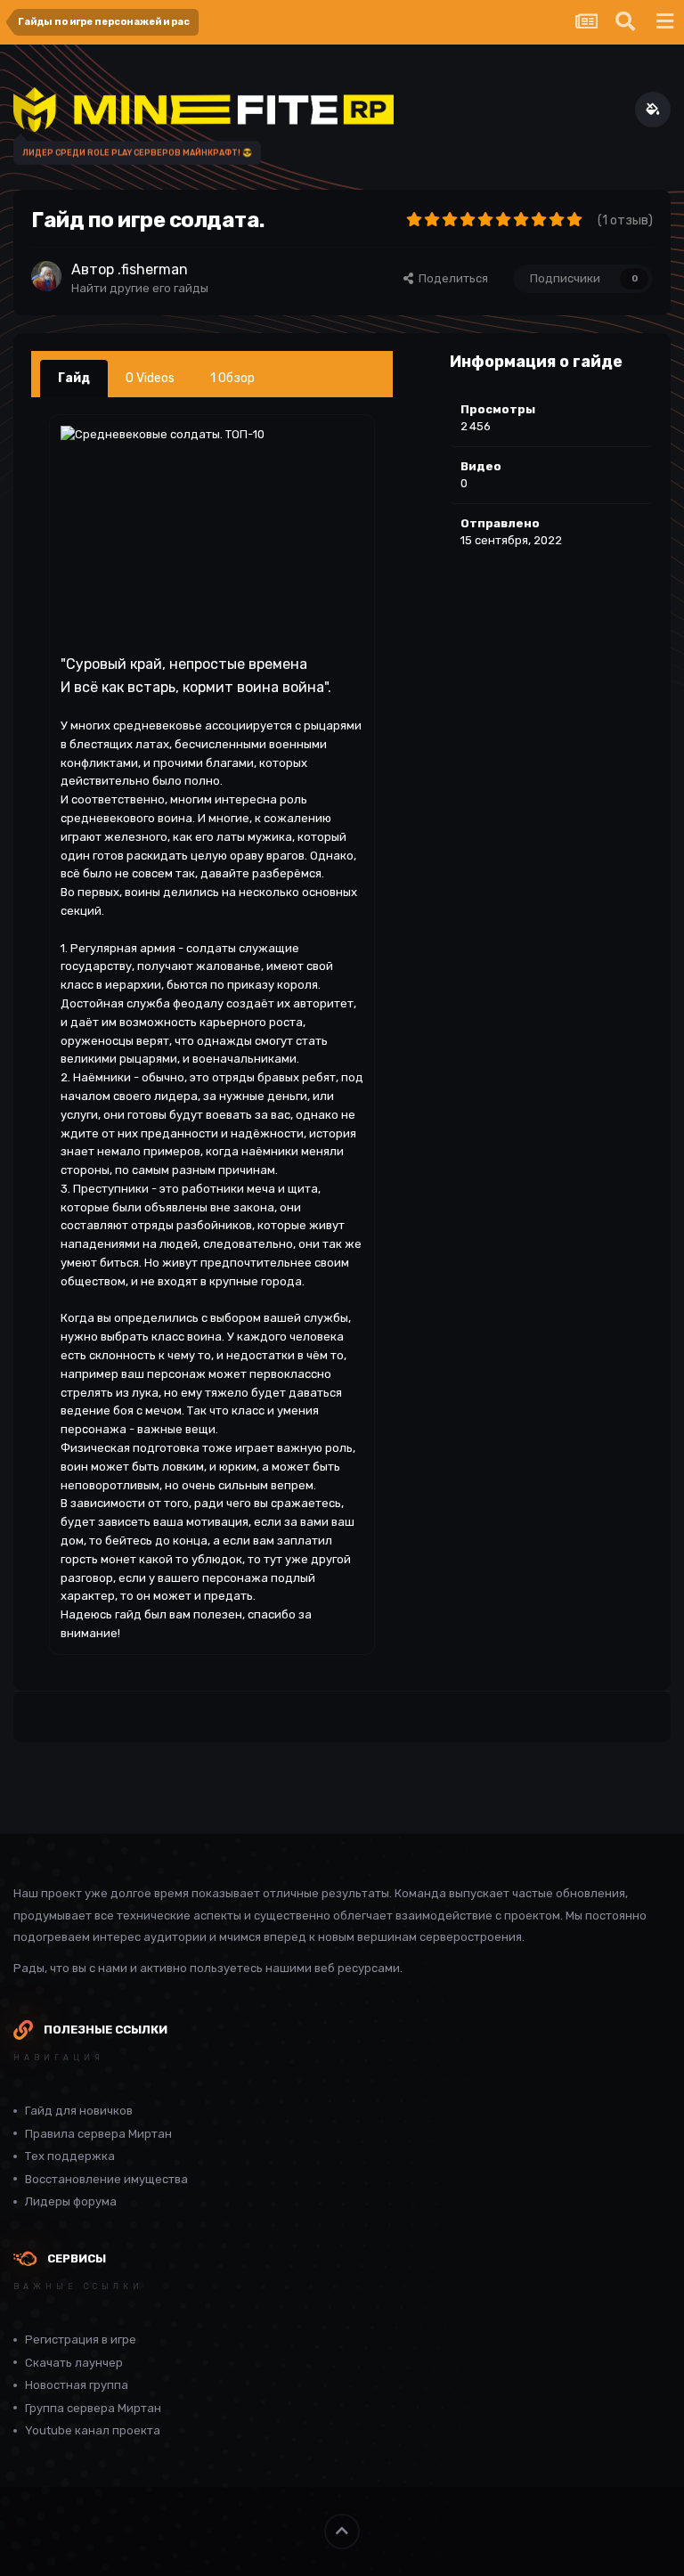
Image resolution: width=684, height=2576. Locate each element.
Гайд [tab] (74, 378)
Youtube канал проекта (93, 2430)
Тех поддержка (70, 2156)
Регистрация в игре (81, 2340)
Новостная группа (77, 2385)
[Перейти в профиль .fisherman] (46, 276)
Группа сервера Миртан (93, 2408)
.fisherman (153, 269)
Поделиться (451, 278)
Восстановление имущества (106, 2179)
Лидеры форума (71, 2201)
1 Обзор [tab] (232, 378)
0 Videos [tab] (150, 378)
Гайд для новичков (79, 2111)
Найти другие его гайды (140, 288)
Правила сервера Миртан (98, 2134)
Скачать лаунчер (74, 2363)
